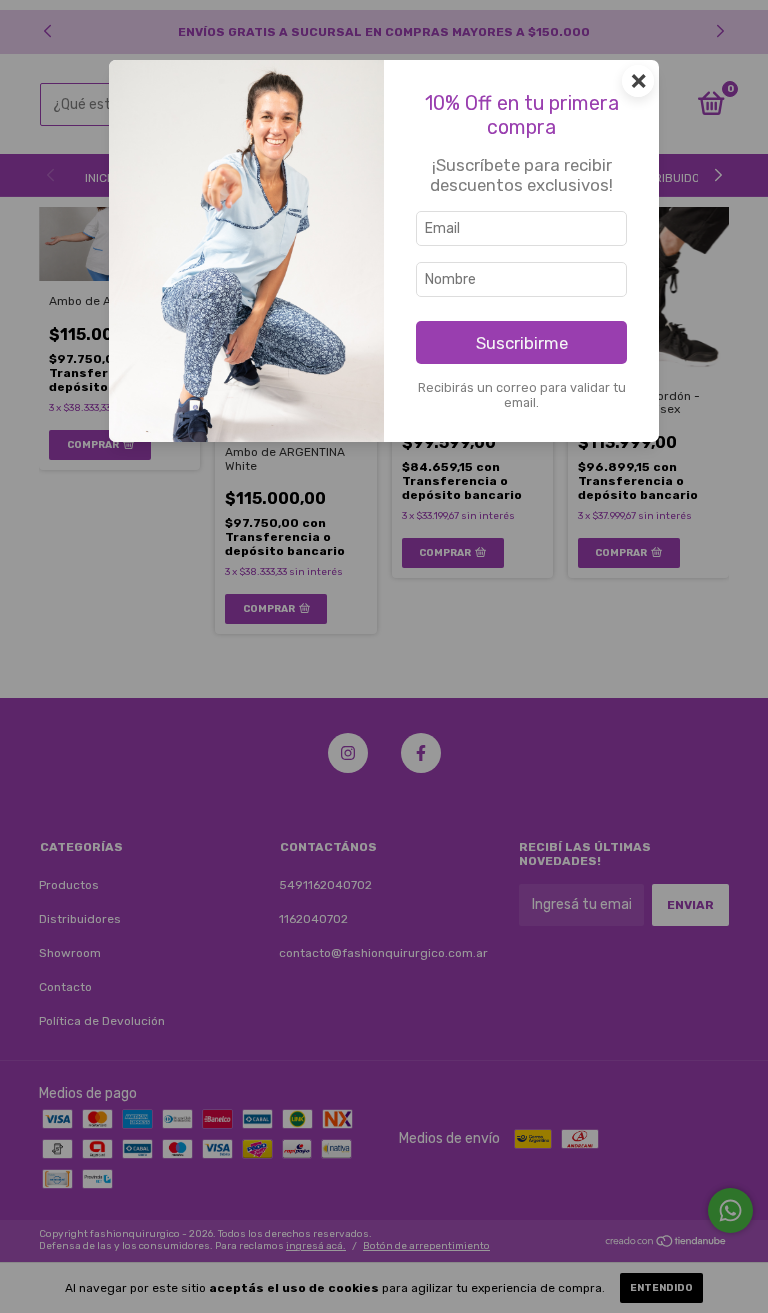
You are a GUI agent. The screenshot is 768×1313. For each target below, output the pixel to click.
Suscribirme (522, 343)
